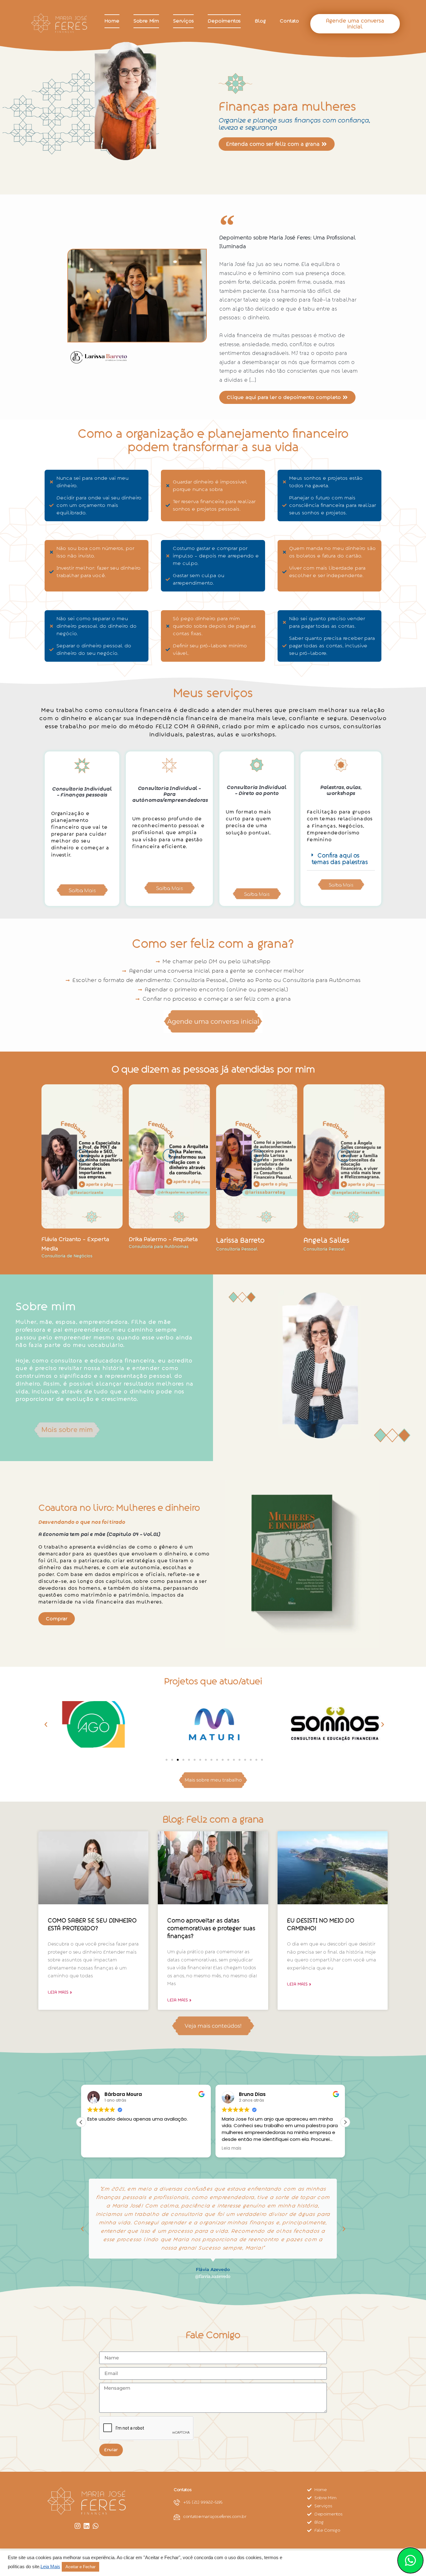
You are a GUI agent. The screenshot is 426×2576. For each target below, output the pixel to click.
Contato (289, 21)
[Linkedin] (87, 2526)
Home (112, 21)
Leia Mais (50, 2567)
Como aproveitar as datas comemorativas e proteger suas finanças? (211, 1928)
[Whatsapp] (96, 2526)
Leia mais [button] (232, 2148)
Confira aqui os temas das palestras (340, 859)
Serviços (183, 21)
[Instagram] (77, 2526)
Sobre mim (146, 21)
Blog (260, 21)
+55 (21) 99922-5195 (203, 2502)
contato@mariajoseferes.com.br (215, 2517)
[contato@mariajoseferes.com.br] (177, 2517)
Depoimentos (224, 21)
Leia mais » (60, 1992)
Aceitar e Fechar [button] (80, 2567)
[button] (341, 859)
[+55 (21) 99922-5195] (177, 2502)
